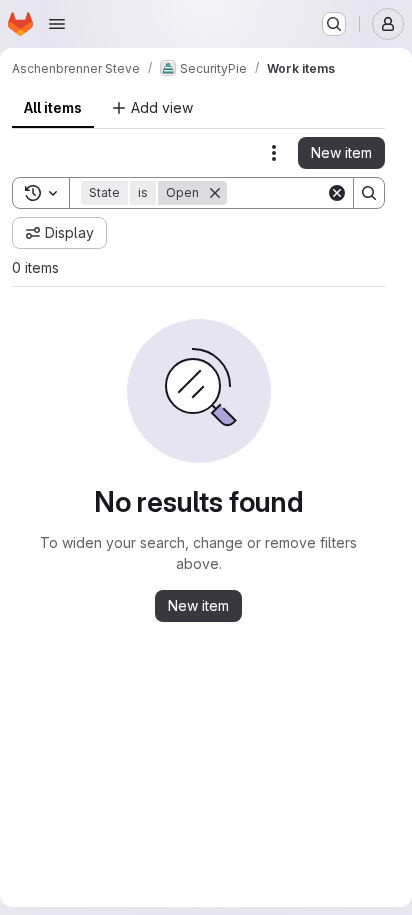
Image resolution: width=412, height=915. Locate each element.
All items (53, 107)
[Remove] (215, 193)
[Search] (369, 193)
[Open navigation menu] (57, 24)
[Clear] (337, 193)
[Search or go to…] (334, 24)
